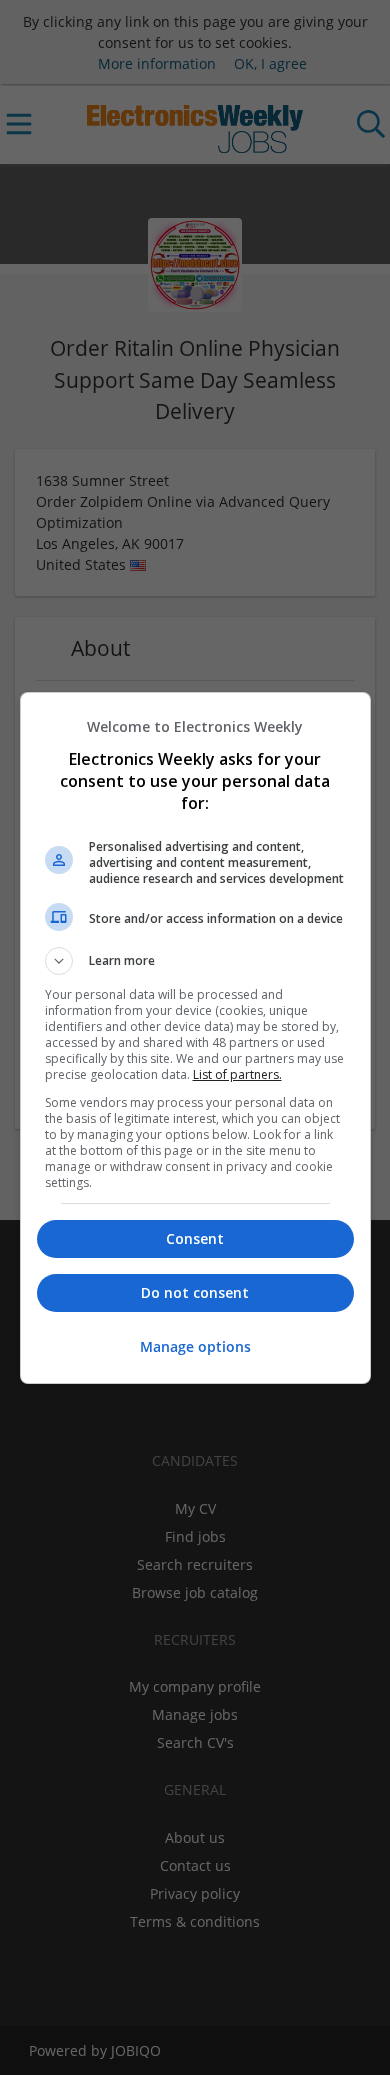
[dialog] (195, 1038)
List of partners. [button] (237, 1074)
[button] (195, 961)
